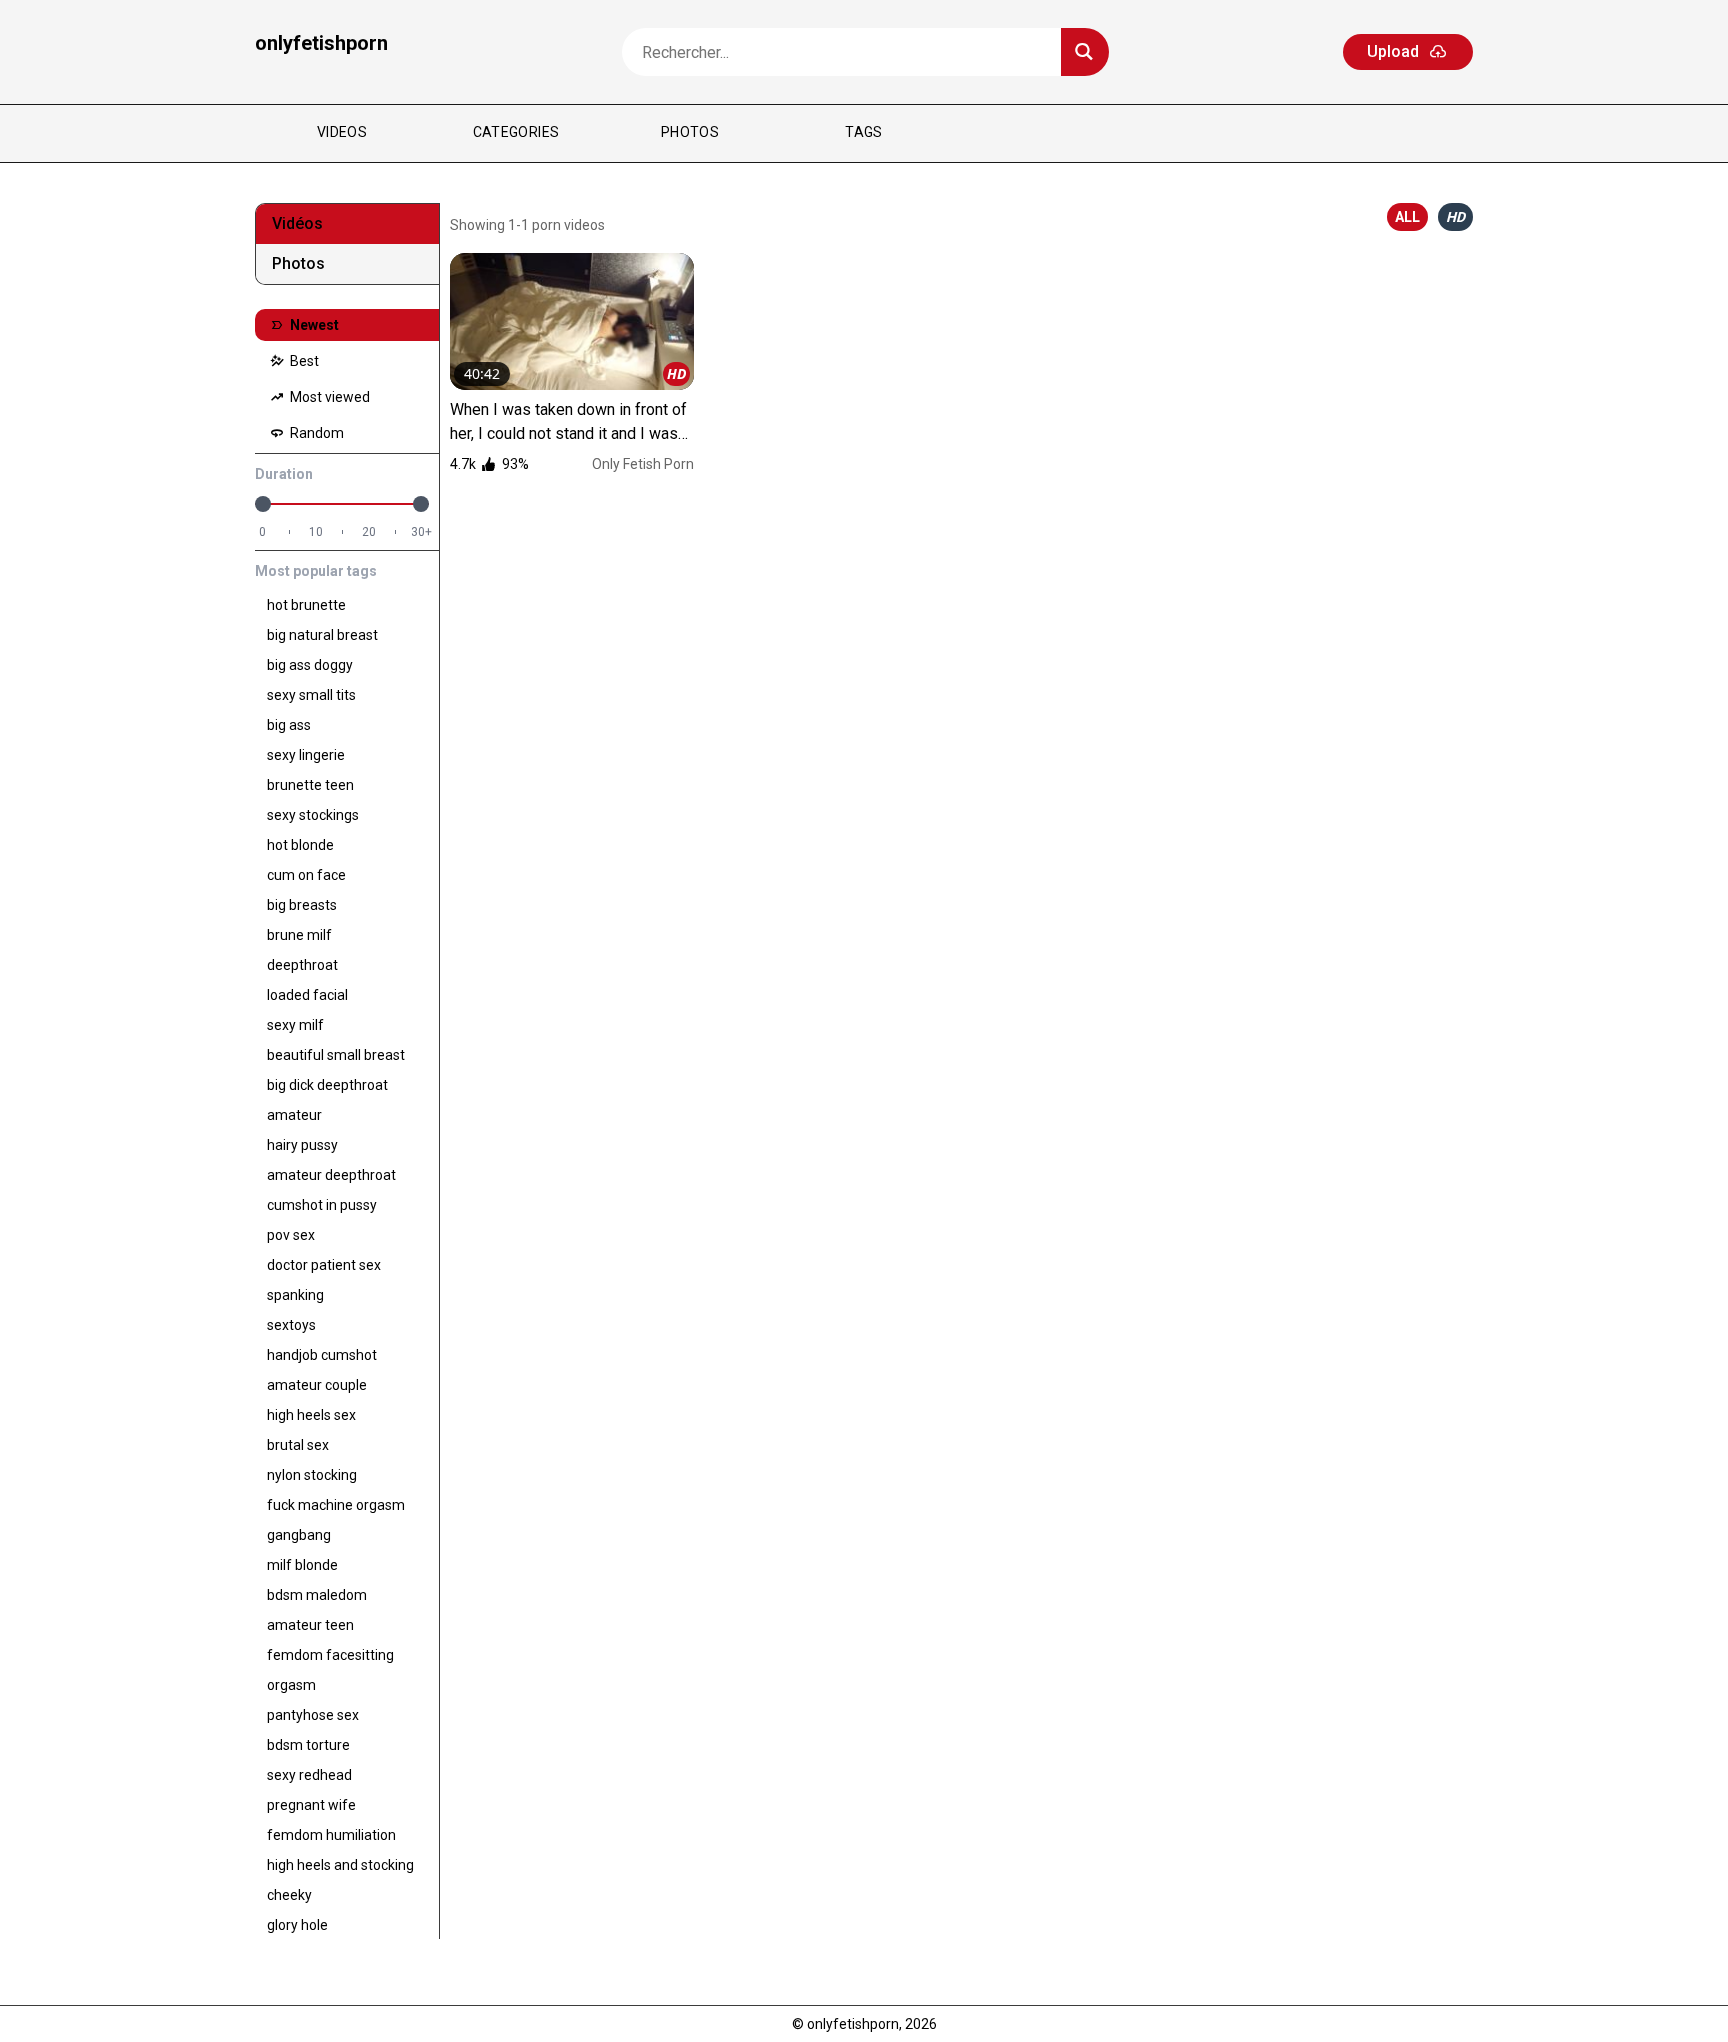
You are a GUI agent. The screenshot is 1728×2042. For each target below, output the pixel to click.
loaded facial (307, 995)
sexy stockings (313, 815)
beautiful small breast (336, 1055)
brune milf (299, 935)
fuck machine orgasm (336, 1505)
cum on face (306, 875)
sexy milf (295, 1025)
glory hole (297, 1925)
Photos (690, 132)
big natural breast (322, 635)
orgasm (291, 1685)
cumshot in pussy (322, 1205)
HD (1455, 217)
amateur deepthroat (331, 1175)
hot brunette (306, 605)
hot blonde (300, 845)
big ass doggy (310, 665)
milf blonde (302, 1565)
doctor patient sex (324, 1265)
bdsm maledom (317, 1595)
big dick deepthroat (327, 1085)
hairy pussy (302, 1145)
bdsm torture (308, 1745)
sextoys (291, 1325)
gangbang (299, 1535)
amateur (294, 1115)
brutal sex (298, 1445)
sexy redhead (309, 1775)
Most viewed (328, 397)
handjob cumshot (322, 1355)
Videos (342, 132)
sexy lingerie (306, 755)
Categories (516, 132)
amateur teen (310, 1625)
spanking (295, 1295)
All (1407, 217)
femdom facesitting (330, 1655)
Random (315, 433)
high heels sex (311, 1415)
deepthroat (302, 965)
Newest (313, 325)
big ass (289, 725)
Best (303, 361)
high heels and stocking (340, 1865)
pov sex (291, 1235)
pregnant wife (311, 1805)
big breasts (302, 905)
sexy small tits (311, 695)
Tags (864, 132)
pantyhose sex (313, 1715)
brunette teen (310, 785)
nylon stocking (312, 1475)
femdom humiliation (331, 1835)
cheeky (289, 1895)
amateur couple (317, 1385)
